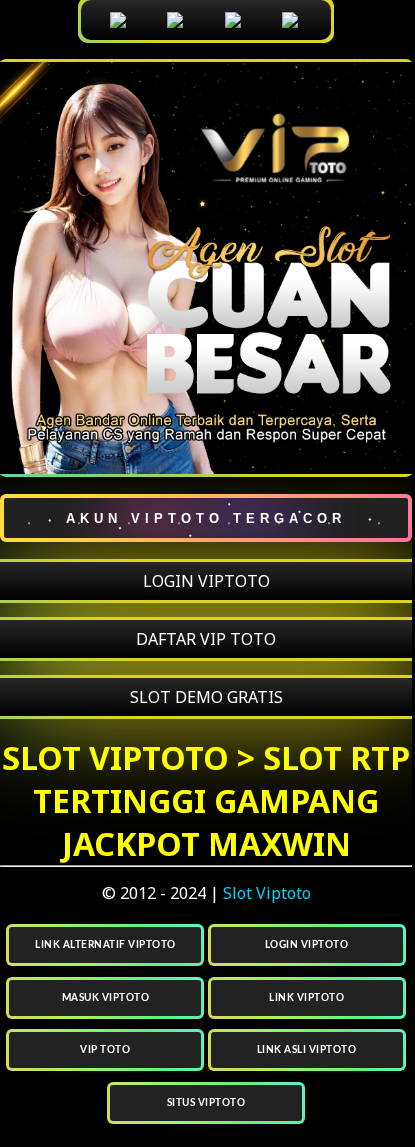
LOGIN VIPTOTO (206, 581)
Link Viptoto (306, 998)
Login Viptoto (307, 945)
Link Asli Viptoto (307, 1050)
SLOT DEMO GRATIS (206, 697)
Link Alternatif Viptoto (105, 945)
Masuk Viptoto (106, 998)
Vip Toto (105, 1050)
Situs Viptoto (206, 1103)
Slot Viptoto (267, 893)
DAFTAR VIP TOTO (206, 639)
